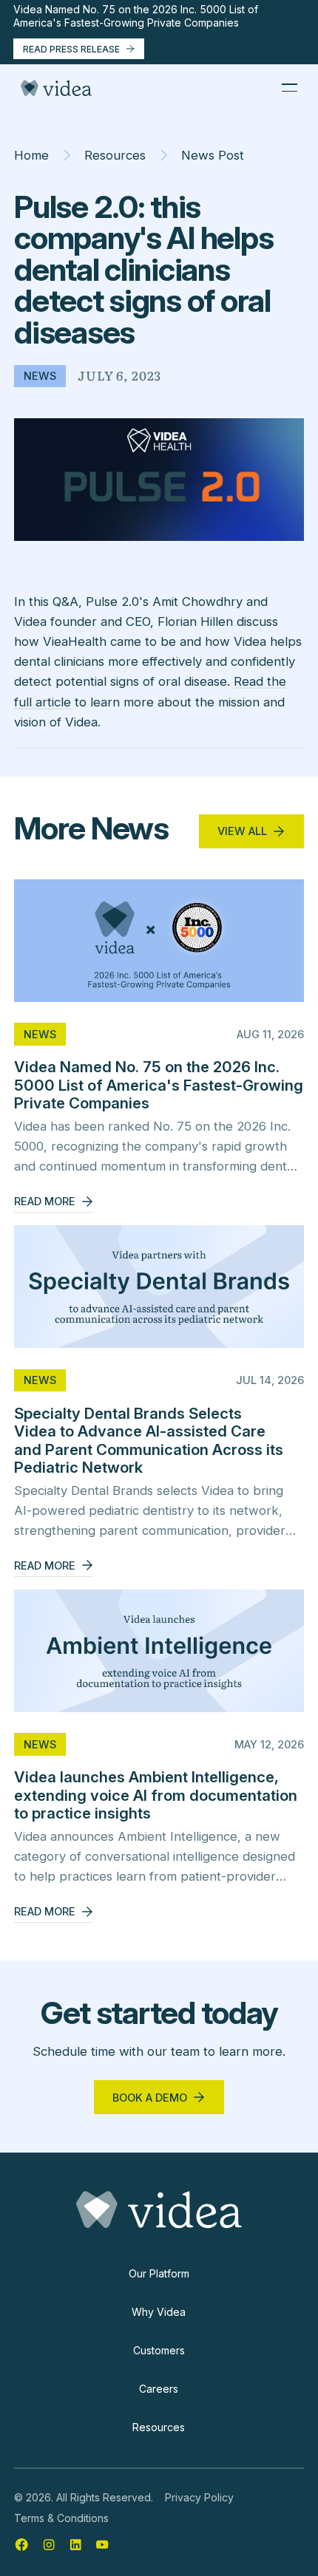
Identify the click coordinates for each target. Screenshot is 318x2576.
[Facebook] (21, 2544)
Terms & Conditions (61, 2518)
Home (31, 155)
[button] (289, 88)
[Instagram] (49, 2544)
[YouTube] (102, 2544)
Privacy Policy (199, 2497)
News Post (213, 155)
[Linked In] (75, 2544)
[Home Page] (56, 88)
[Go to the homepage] (159, 2210)
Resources (115, 155)
